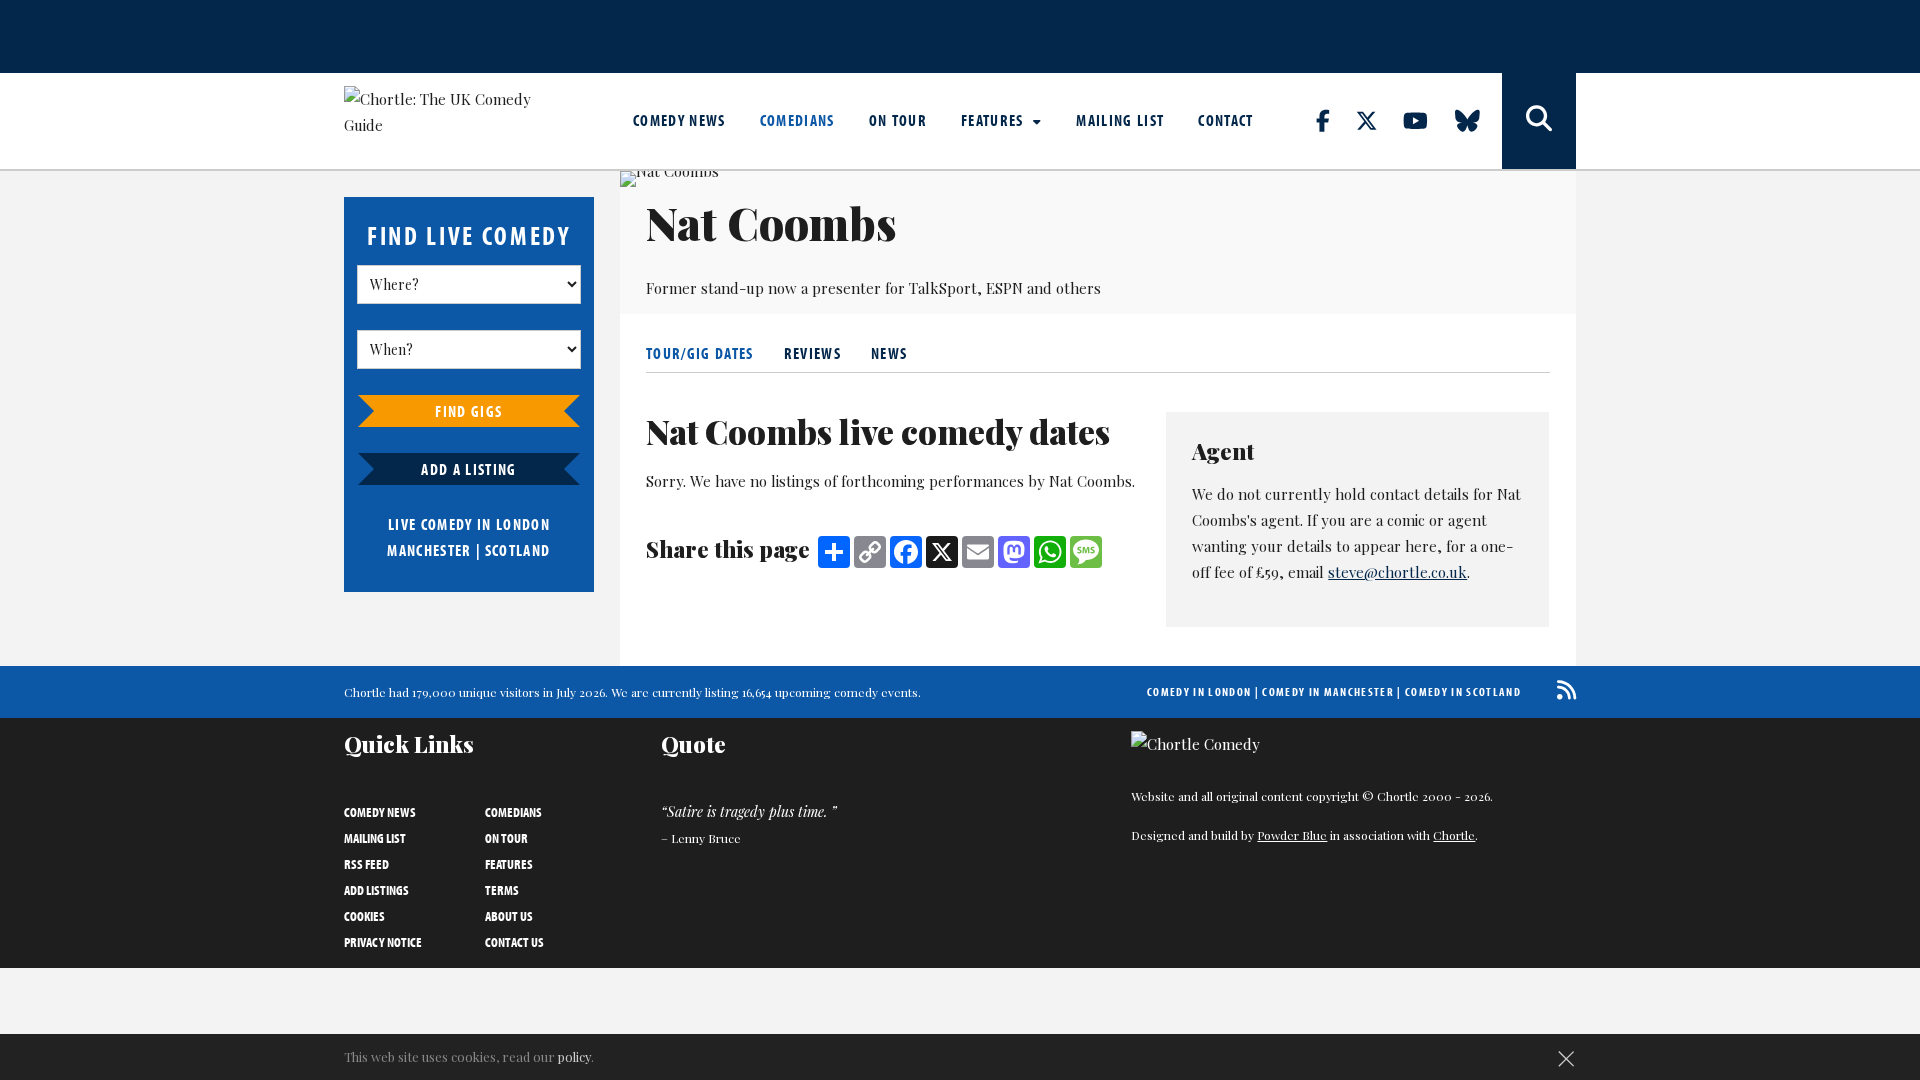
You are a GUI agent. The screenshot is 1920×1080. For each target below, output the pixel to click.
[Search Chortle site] (1539, 121)
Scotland (518, 550)
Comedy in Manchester (1328, 691)
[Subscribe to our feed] (1561, 689)
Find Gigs (468, 411)
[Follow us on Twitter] (1378, 120)
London (523, 524)
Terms (502, 890)
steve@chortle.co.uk (1397, 572)
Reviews (812, 353)
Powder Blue (1292, 835)
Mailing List (1120, 120)
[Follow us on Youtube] (1427, 120)
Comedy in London (1199, 691)
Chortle (1454, 835)
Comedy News (679, 120)
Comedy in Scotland (1463, 691)
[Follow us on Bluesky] (1479, 120)
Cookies (364, 916)
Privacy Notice (383, 942)
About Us (509, 916)
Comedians (797, 120)
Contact (1225, 120)
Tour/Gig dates (700, 353)
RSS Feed (366, 864)
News (889, 353)
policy (574, 1056)
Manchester (429, 550)
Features (994, 120)
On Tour (898, 120)
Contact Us (514, 942)
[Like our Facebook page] (1334, 120)
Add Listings (376, 890)
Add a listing (468, 469)
